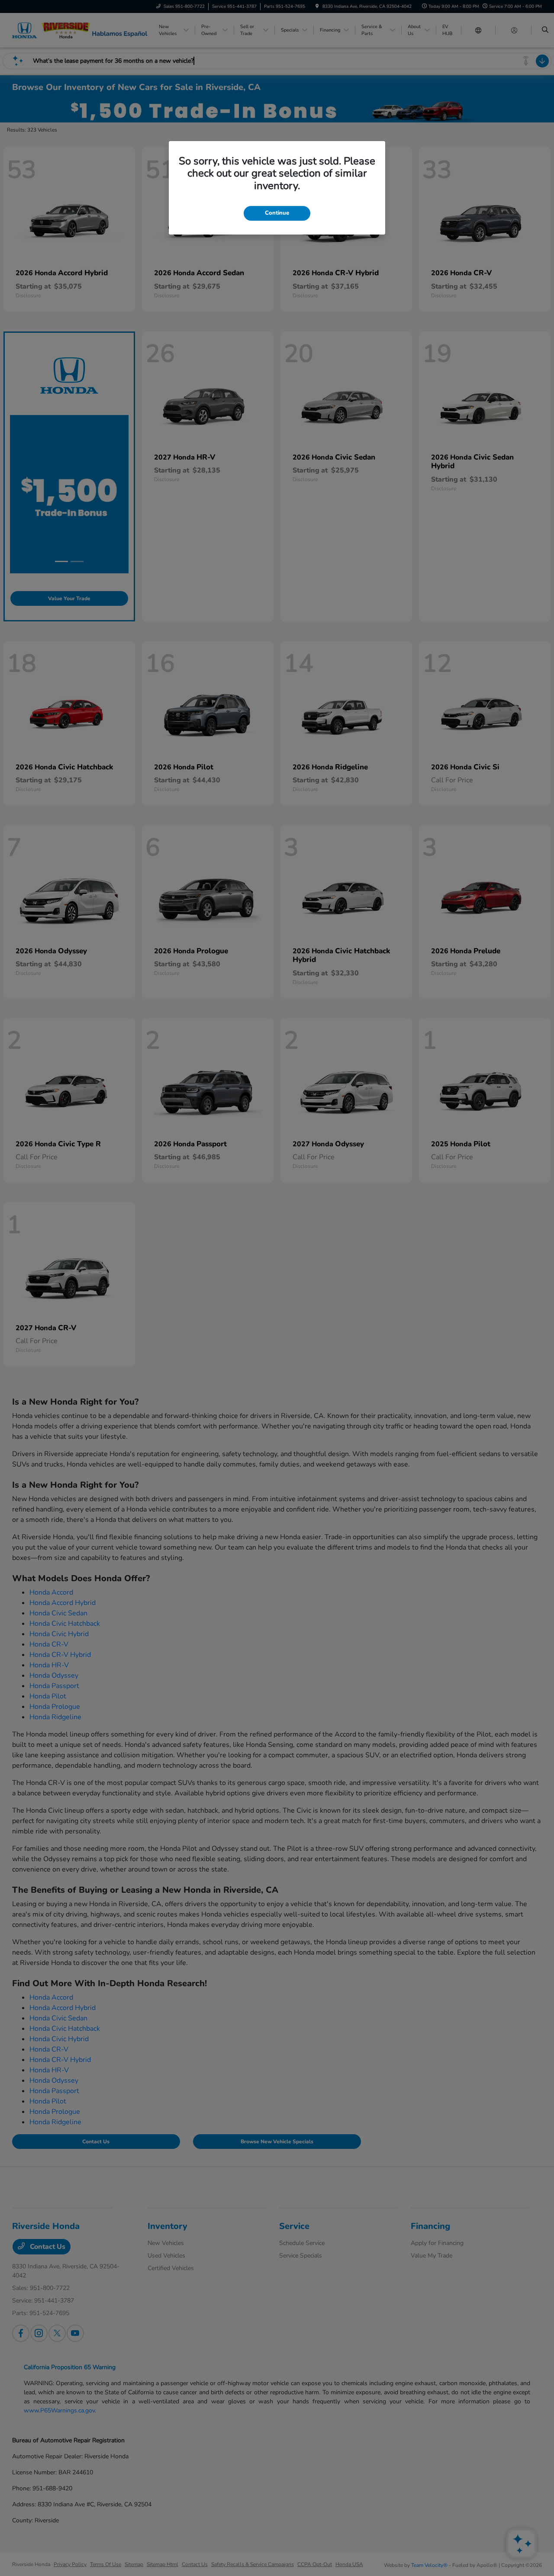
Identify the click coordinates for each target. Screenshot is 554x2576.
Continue (277, 213)
